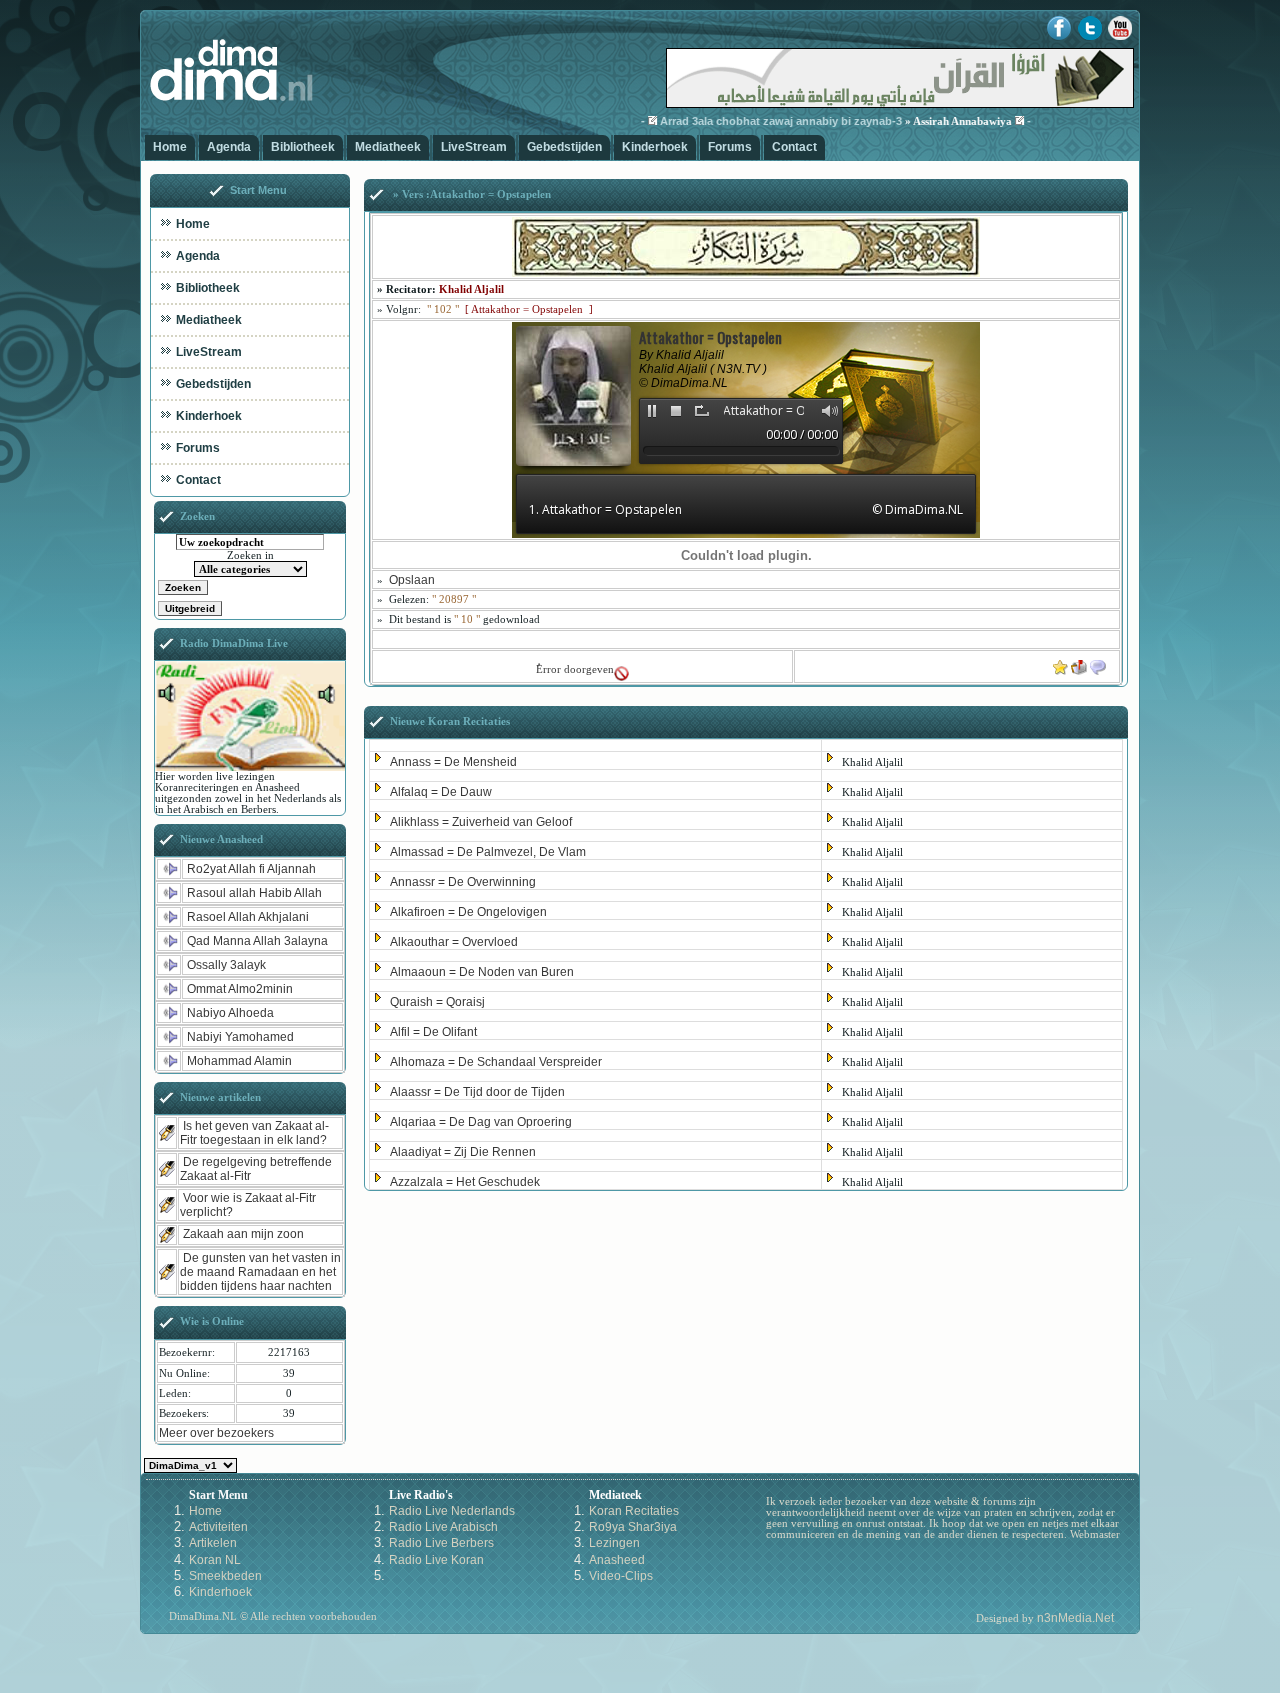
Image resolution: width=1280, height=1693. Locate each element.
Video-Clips (621, 1576)
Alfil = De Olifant (433, 1032)
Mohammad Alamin (239, 1061)
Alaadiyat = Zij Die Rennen (463, 1152)
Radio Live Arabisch (443, 1527)
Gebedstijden (564, 147)
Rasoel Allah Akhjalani (248, 917)
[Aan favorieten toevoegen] (1060, 663)
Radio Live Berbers (441, 1543)
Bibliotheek (303, 147)
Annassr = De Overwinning (463, 882)
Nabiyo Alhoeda (230, 1013)
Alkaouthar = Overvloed (454, 942)
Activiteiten (218, 1527)
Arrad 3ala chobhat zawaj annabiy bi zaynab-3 (750, 121)
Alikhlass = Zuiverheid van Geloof (481, 822)
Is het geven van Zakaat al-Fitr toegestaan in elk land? (254, 1133)
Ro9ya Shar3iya (633, 1527)
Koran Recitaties (634, 1511)
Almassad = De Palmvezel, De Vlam (488, 852)
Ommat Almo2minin (240, 989)
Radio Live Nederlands (452, 1511)
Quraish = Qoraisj (437, 1002)
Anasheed (617, 1560)
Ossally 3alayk (226, 965)
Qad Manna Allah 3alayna (257, 941)
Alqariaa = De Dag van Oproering (481, 1122)
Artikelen (213, 1543)
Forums (730, 147)
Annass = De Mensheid (453, 762)
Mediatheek (388, 147)
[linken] (1098, 663)
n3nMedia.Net (1075, 1618)
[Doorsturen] (1079, 663)
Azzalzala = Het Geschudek (465, 1182)
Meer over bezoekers (216, 1433)
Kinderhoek (655, 147)
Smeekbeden (225, 1576)
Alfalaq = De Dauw (441, 792)
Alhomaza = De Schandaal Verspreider (496, 1062)
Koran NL (215, 1560)
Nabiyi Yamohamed (240, 1037)
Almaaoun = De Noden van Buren (482, 972)
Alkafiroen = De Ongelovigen (468, 912)
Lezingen (614, 1543)
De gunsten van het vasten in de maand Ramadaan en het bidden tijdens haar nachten (260, 1272)
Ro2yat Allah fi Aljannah (251, 869)
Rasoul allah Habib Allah (254, 893)
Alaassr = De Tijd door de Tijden (477, 1092)
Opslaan (412, 580)
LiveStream (474, 147)
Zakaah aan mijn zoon (243, 1234)
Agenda (229, 147)
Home (170, 147)
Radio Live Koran (436, 1560)
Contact (794, 147)
